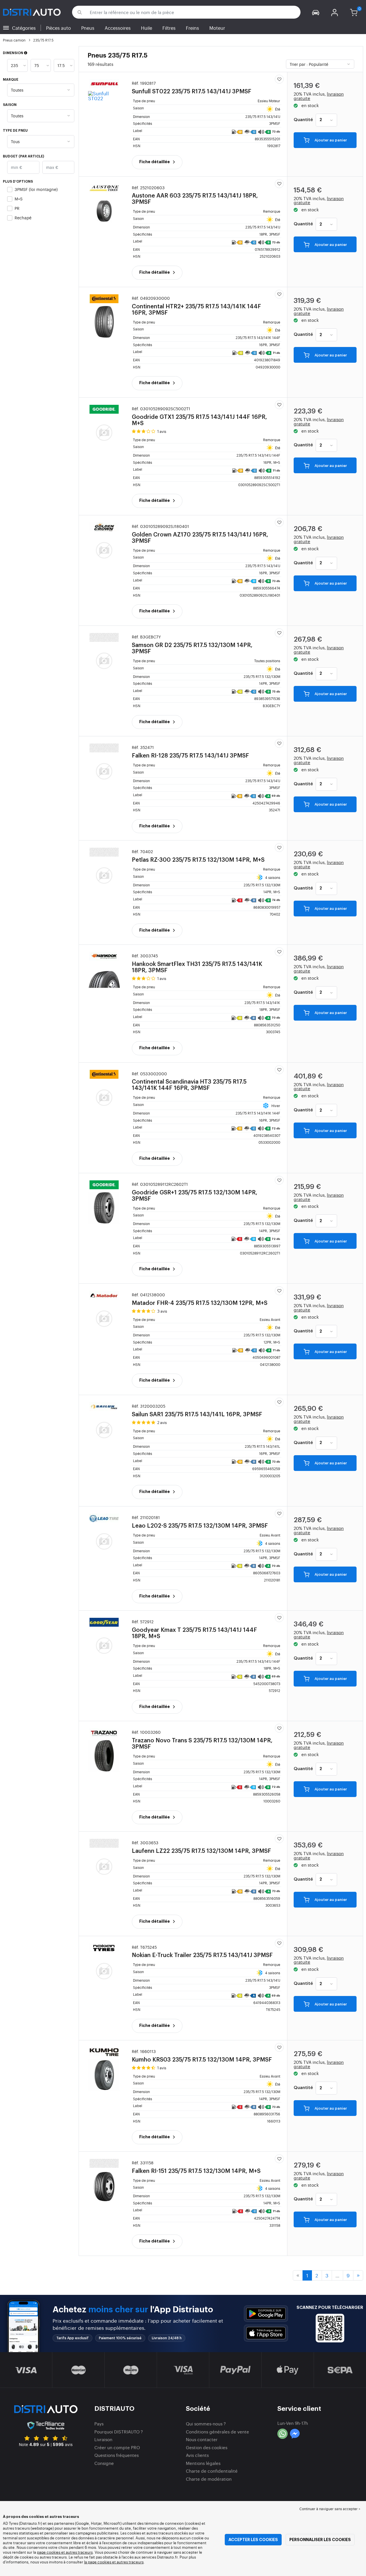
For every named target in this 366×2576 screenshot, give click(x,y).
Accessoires (118, 28)
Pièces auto (58, 28)
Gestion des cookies (207, 2447)
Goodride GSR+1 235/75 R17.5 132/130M (195, 1192)
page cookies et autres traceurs (65, 2552)
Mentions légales (203, 2463)
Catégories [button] (24, 28)
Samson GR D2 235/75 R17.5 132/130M (192, 644)
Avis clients (197, 2455)
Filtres (169, 28)
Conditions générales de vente (217, 2432)
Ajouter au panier (330, 140)
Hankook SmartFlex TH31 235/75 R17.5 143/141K (197, 963)
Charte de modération (209, 2479)
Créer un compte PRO (117, 2447)
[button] (316, 12)
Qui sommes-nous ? (206, 2424)
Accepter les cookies (253, 2540)
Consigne (104, 2463)
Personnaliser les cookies (320, 2540)
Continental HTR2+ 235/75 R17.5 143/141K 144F (196, 306)
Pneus (88, 28)
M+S (19, 199)
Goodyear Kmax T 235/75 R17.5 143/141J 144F (194, 1629)
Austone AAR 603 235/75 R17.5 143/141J (195, 195)
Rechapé (23, 217)
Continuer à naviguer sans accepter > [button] (330, 2509)
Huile (147, 28)
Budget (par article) (23, 156)
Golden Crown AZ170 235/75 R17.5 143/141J (200, 534)
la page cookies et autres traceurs (114, 2562)
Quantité (303, 120)
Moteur (217, 28)
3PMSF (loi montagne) (36, 189)
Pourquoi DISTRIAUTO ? (119, 2432)
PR (17, 208)
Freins (192, 28)
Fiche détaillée (155, 162)
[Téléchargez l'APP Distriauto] (266, 2314)
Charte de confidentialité (212, 2471)
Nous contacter (202, 2439)
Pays (99, 2424)
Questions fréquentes (117, 2455)
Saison (10, 105)
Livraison (103, 2439)
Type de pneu (15, 131)
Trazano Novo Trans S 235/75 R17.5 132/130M (202, 1740)
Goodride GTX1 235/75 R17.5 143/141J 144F (199, 416)
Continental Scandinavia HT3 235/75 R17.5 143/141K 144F (189, 1081)
